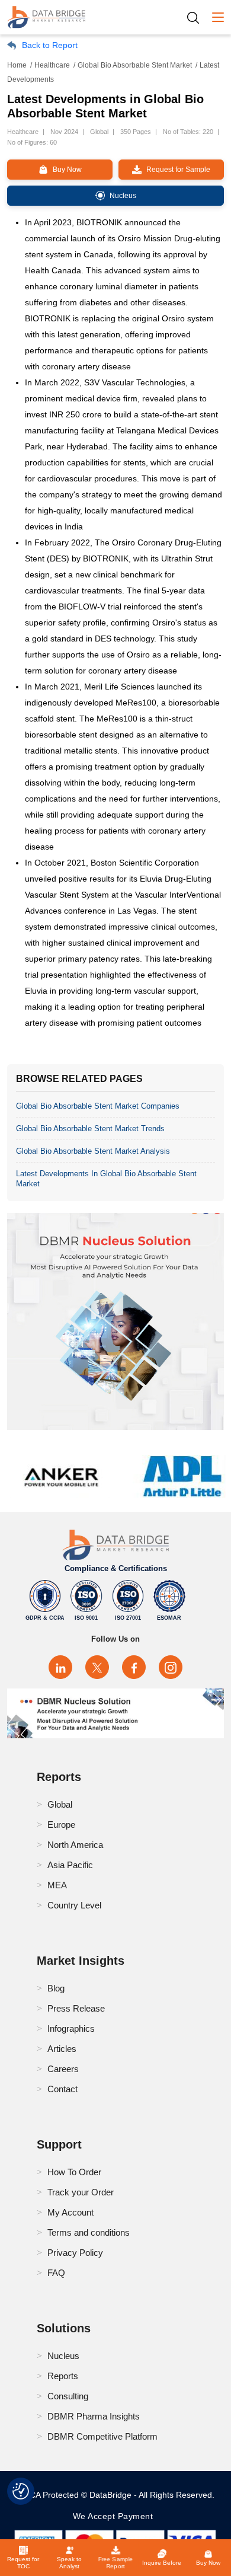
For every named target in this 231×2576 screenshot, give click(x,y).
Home (17, 65)
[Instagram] (171, 1667)
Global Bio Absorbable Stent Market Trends (90, 1129)
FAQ (56, 2273)
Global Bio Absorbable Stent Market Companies (98, 1106)
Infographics (71, 2028)
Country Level (74, 1905)
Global (60, 1804)
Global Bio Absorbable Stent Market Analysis (93, 1151)
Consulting (68, 2396)
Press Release (76, 2008)
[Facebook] (134, 1667)
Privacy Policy (75, 2253)
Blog (56, 1988)
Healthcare (52, 65)
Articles (62, 2049)
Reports (63, 2376)
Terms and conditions (89, 2232)
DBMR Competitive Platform (102, 2436)
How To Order (74, 2172)
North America (75, 1845)
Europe (61, 1825)
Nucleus (63, 2356)
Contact (62, 2089)
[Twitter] (97, 1667)
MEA (57, 1885)
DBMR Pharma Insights (94, 2416)
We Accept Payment (116, 2516)
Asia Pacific (70, 1865)
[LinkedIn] (60, 1667)
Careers (63, 2069)
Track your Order (81, 2192)
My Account (70, 2212)
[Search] (197, 17)
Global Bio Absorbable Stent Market (135, 65)
